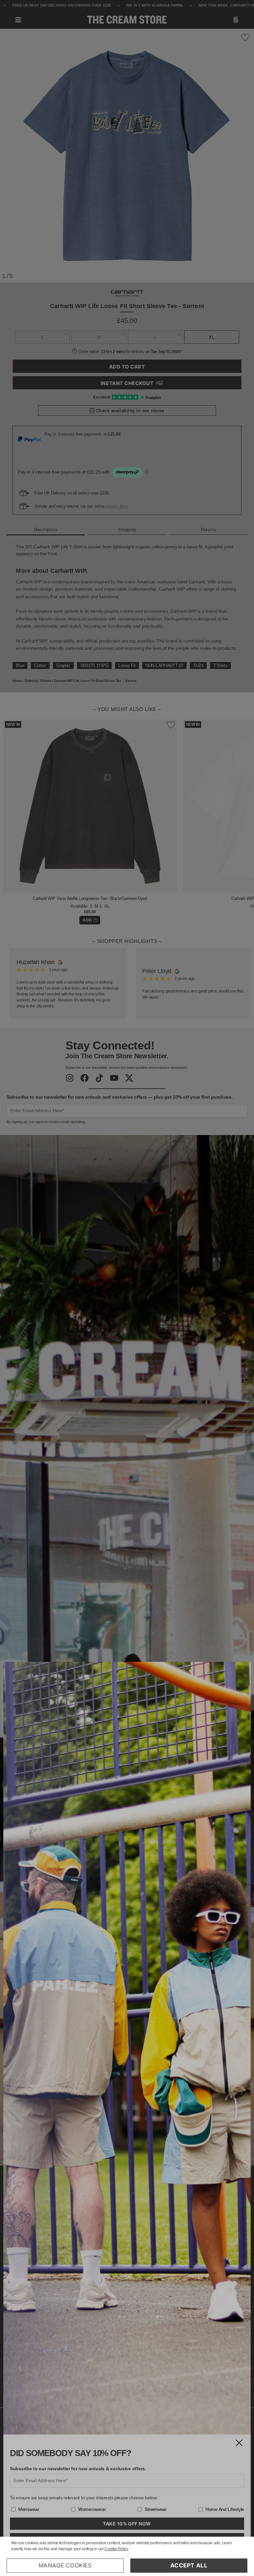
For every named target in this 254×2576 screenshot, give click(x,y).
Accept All (189, 2565)
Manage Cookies (65, 2565)
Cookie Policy (116, 2549)
